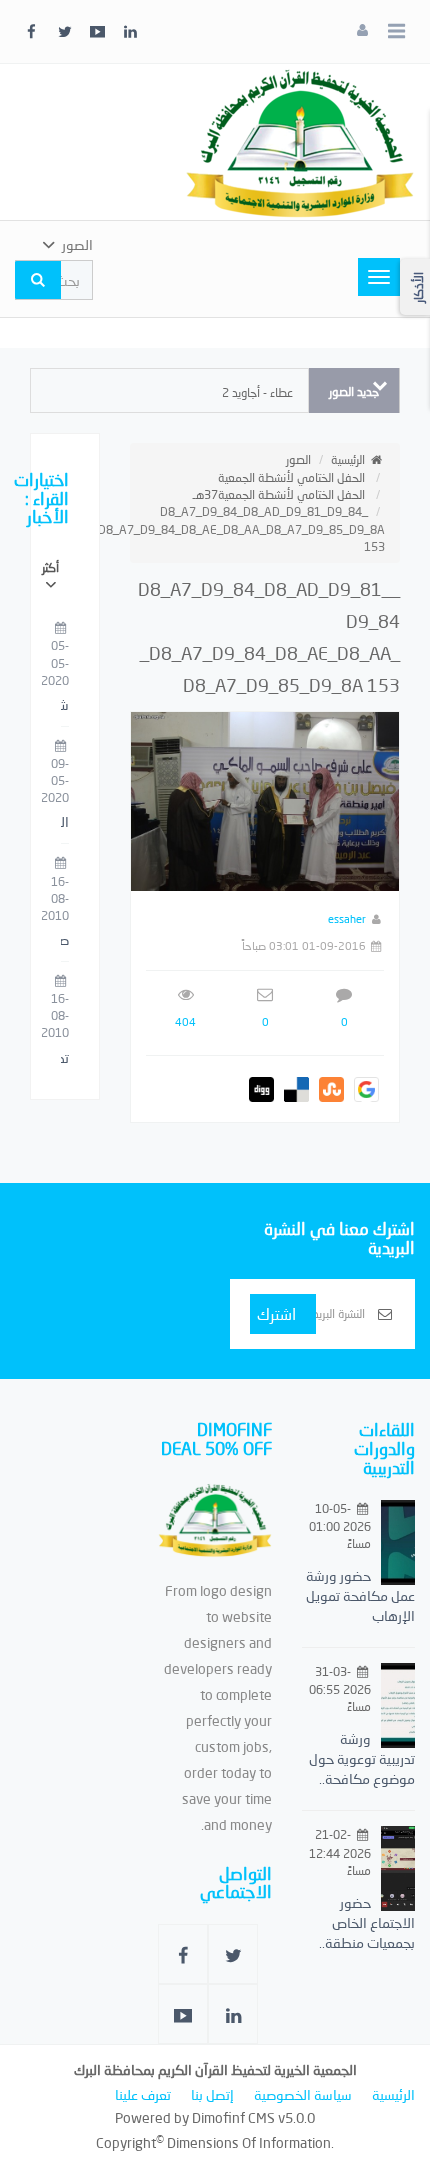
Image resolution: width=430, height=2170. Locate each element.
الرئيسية (348, 459)
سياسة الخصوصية (303, 2094)
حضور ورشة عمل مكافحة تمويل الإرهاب (360, 1595)
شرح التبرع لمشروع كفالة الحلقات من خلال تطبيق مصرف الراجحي (65, 706)
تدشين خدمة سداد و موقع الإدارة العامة (65, 1059)
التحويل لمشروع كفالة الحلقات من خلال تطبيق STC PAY (65, 823)
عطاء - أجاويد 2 (257, 392)
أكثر (50, 567)
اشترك (276, 1313)
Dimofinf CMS (233, 2117)
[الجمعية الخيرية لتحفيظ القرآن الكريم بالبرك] (300, 140)
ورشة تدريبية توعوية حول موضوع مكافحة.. (362, 1758)
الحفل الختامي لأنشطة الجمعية (291, 477)
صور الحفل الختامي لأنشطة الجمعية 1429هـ (65, 941)
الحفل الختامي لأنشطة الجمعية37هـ (279, 494)
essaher (347, 918)
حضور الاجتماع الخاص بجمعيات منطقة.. (367, 1922)
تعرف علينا (143, 2094)
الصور (298, 459)
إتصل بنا (212, 2094)
